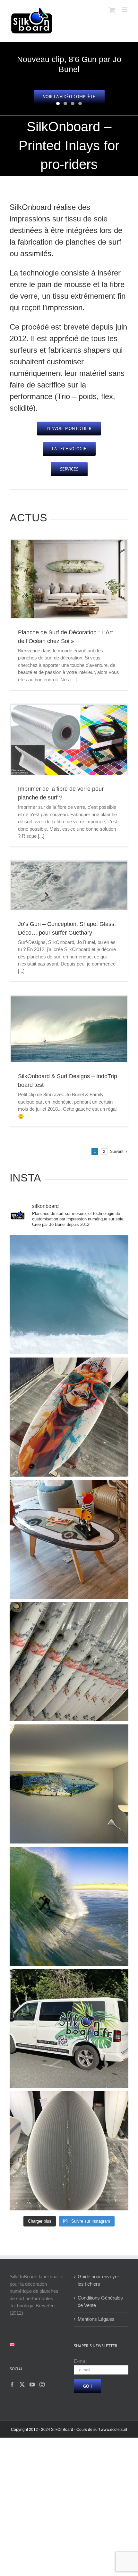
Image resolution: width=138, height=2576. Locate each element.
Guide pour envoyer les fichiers (98, 2280)
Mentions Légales (96, 2319)
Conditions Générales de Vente (100, 2301)
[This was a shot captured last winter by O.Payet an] (69, 1906)
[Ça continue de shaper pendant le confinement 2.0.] (69, 2151)
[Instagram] (42, 2385)
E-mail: (81, 2361)
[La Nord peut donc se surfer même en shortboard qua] (69, 1295)
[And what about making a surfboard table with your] (69, 1539)
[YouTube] (32, 2385)
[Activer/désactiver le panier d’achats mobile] (112, 10)
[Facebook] (12, 2385)
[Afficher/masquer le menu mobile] (125, 10)
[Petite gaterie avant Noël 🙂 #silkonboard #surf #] (69, 1417)
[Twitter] (22, 2385)
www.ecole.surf (114, 2430)
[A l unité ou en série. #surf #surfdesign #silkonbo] (69, 1662)
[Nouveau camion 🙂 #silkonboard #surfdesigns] (69, 2029)
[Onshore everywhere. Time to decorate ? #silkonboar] (69, 1784)
